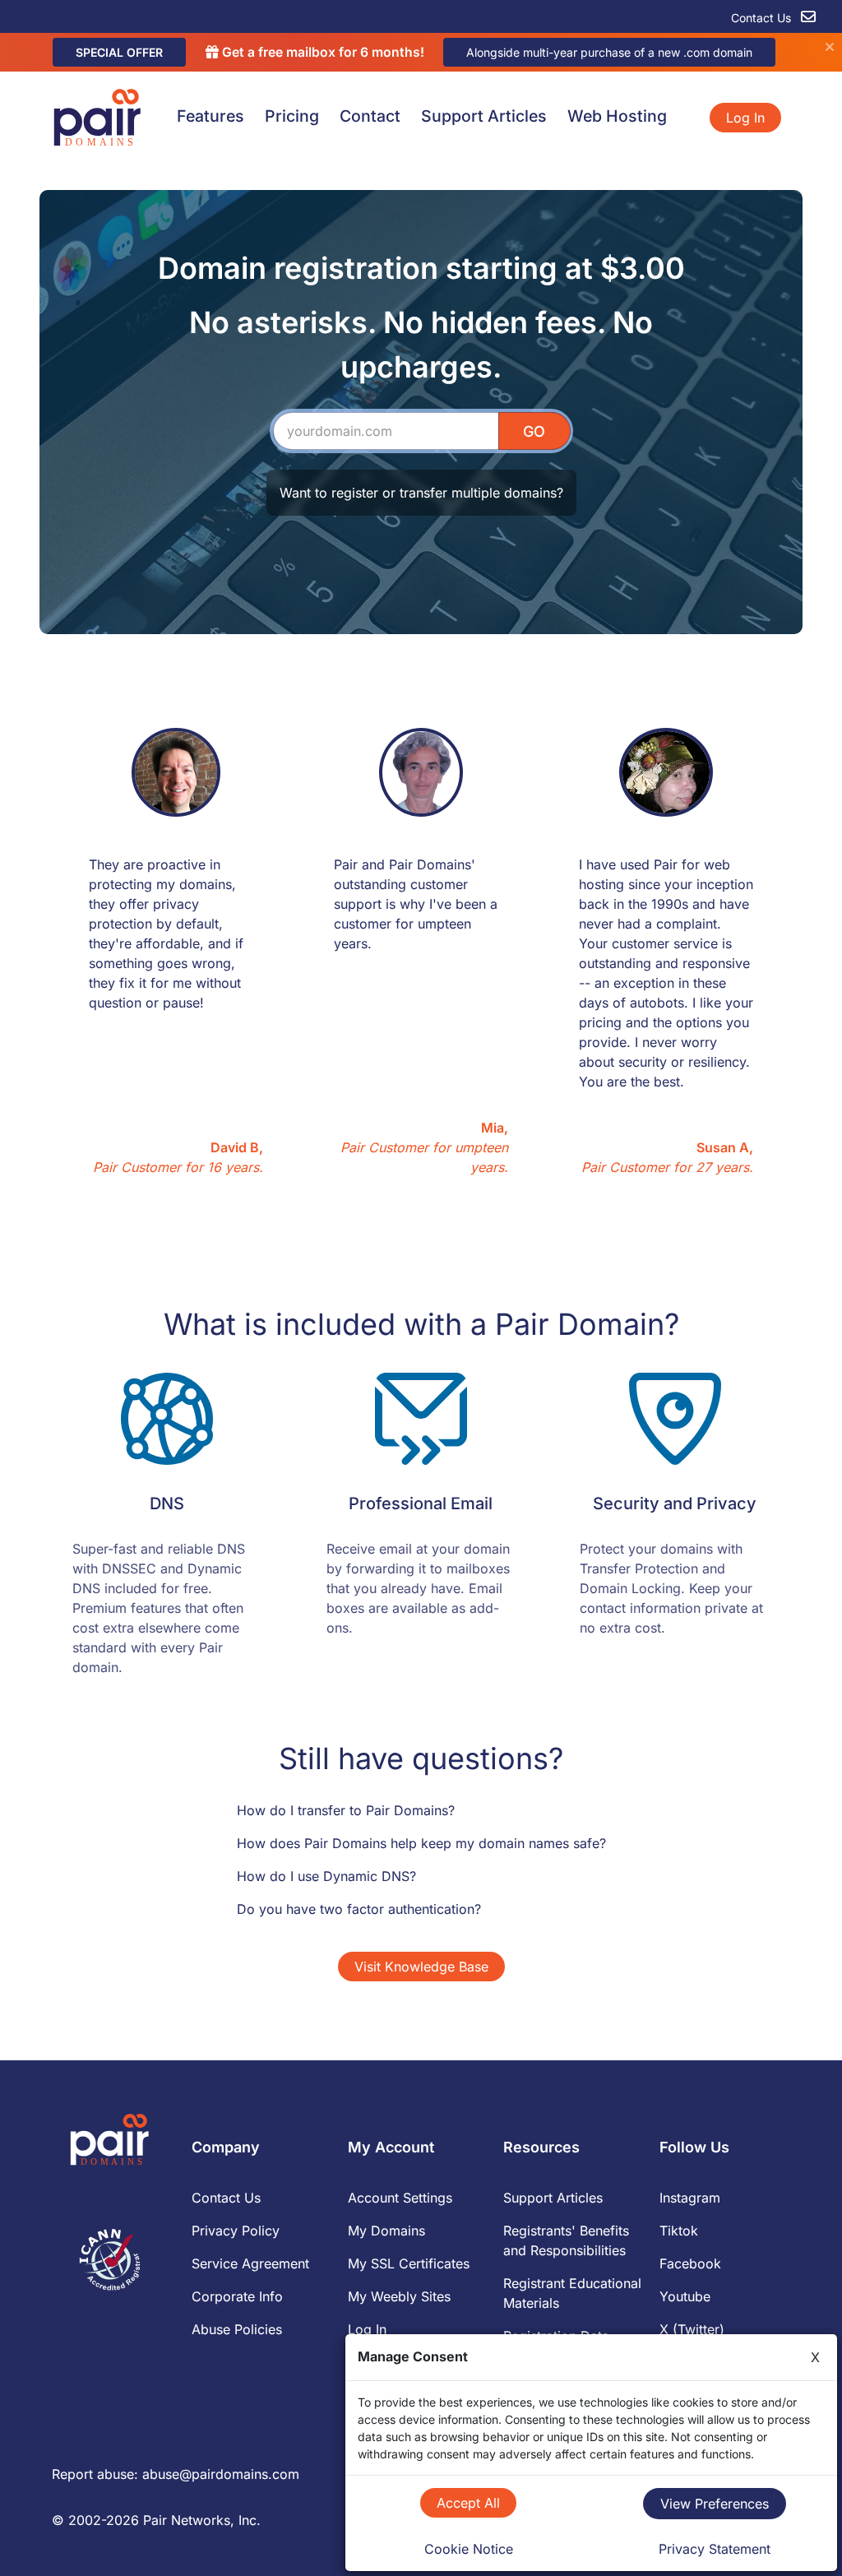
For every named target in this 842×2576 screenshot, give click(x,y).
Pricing (292, 116)
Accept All (468, 2503)
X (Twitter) (692, 2329)
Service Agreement (250, 2263)
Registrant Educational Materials (572, 2293)
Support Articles (484, 116)
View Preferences (715, 2504)
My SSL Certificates (409, 2263)
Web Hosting (617, 116)
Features (210, 116)
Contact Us (763, 18)
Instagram (690, 2198)
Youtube (685, 2296)
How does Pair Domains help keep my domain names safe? (421, 1843)
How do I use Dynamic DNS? (326, 1876)
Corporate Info (237, 2296)
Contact (370, 116)
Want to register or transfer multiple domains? (421, 493)
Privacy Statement (715, 2549)
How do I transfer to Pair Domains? (346, 1810)
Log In (745, 118)
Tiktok (679, 2231)
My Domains (386, 2231)
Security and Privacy (675, 1503)
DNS (167, 1503)
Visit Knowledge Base (421, 1967)
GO (534, 431)
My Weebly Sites (399, 2296)
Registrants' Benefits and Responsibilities (566, 2240)
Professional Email (421, 1503)
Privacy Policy (236, 2231)
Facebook (690, 2263)
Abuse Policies (237, 2329)
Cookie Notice (469, 2549)
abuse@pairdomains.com (221, 2474)
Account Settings (400, 2198)
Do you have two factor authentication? (359, 1909)
